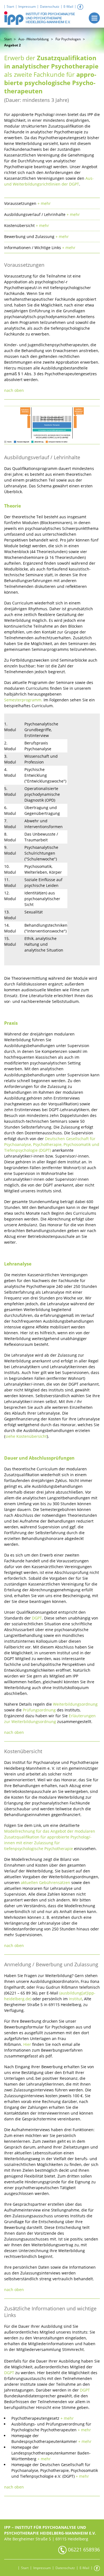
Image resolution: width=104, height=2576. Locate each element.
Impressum (27, 6)
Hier (27, 2044)
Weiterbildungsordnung (75, 1704)
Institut (75, 1999)
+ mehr (67, 2418)
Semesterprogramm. (23, 700)
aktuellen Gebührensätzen (46, 1883)
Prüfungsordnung (39, 1710)
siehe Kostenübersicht (26, 1436)
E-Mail (68, 6)
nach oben (14, 390)
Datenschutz (50, 6)
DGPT (37, 1618)
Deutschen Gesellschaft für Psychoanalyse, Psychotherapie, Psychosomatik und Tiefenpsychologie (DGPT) (52, 1144)
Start (10, 6)
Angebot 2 (12, 45)
